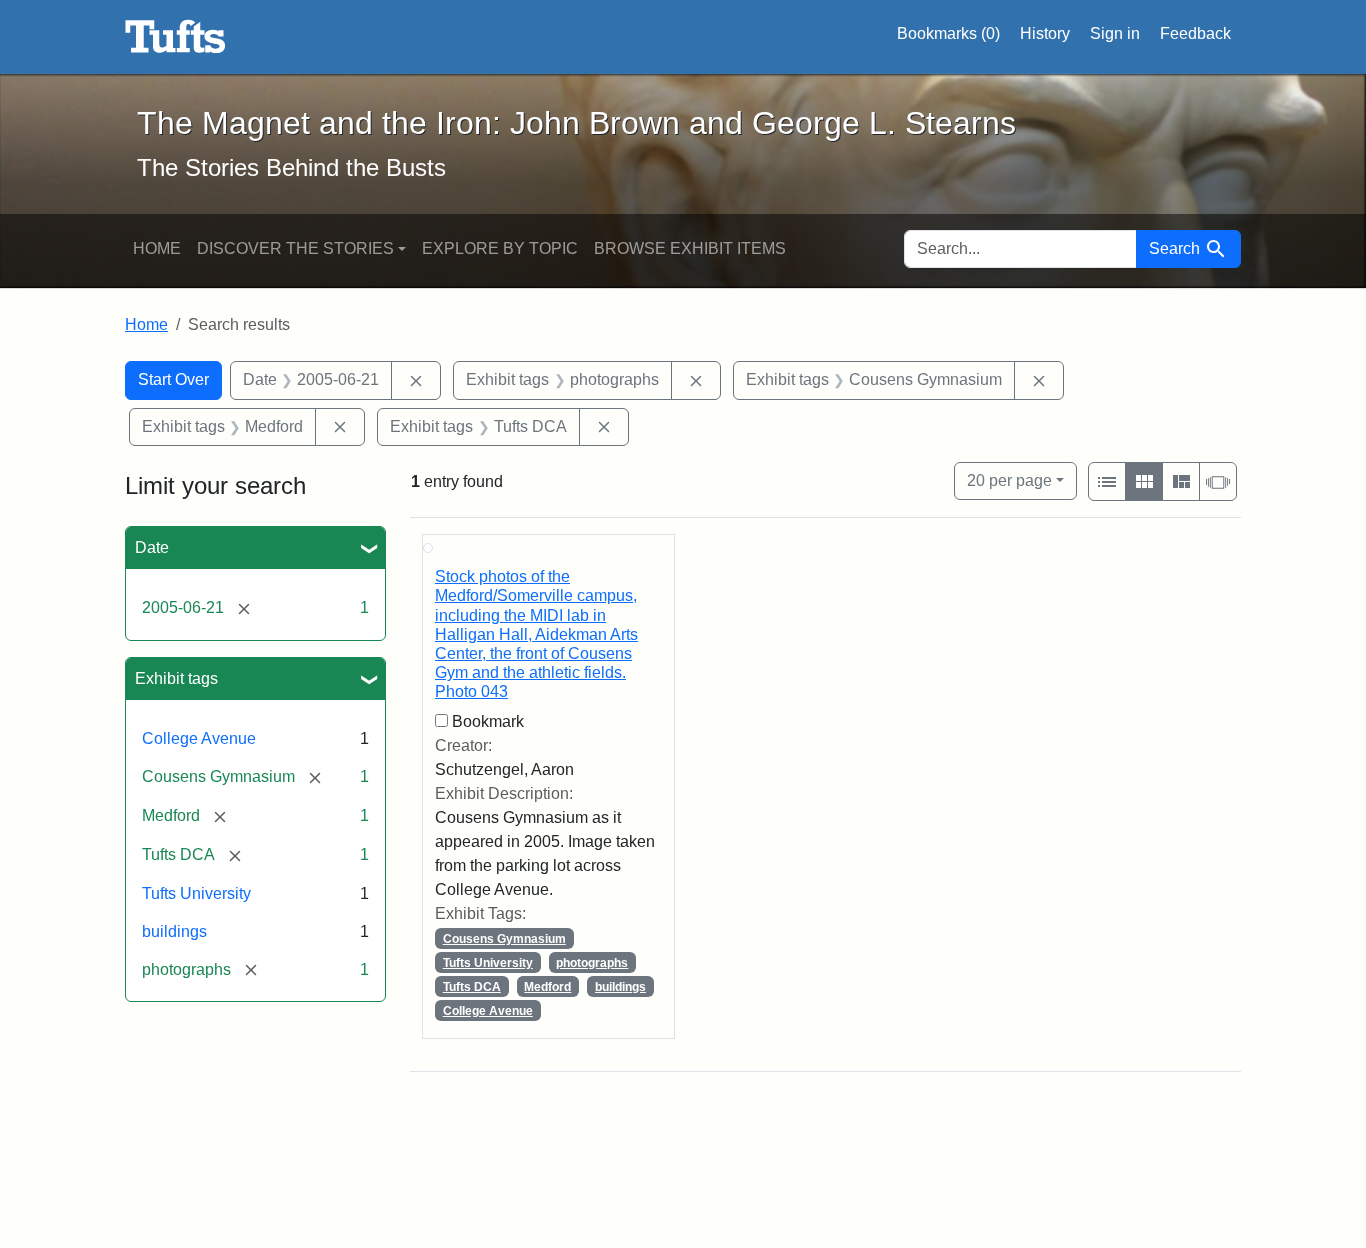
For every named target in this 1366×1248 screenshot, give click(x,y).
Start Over (173, 379)
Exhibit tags (176, 678)
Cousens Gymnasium (504, 939)
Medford (547, 987)
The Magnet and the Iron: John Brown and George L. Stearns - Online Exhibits (175, 37)
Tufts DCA (472, 987)
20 (1009, 480)
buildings (174, 931)
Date (152, 547)
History (1045, 33)
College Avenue (199, 738)
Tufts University (196, 893)
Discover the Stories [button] (295, 248)
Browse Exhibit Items (690, 248)
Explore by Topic (500, 248)
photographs (592, 963)
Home (157, 248)
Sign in (1115, 33)
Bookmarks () (948, 33)
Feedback (1195, 33)
